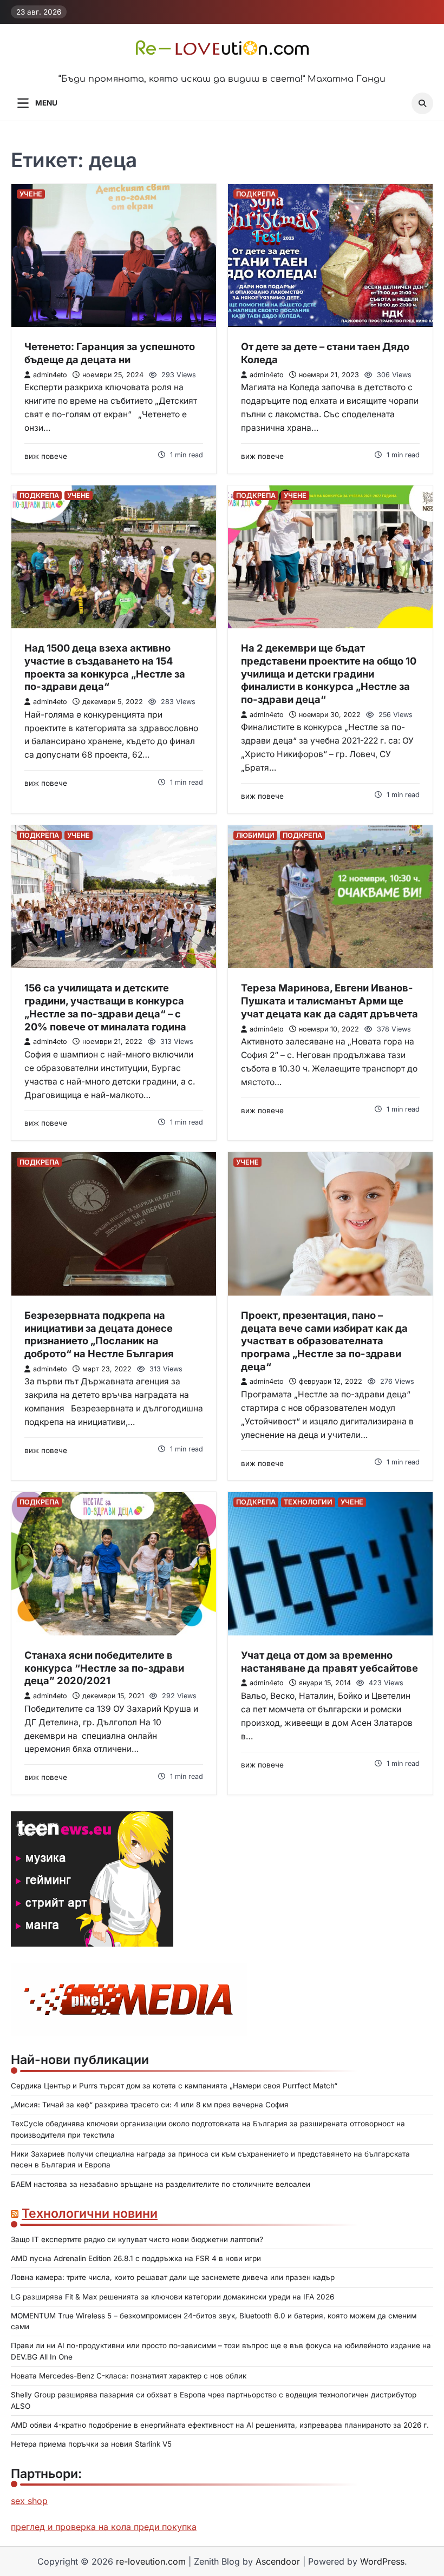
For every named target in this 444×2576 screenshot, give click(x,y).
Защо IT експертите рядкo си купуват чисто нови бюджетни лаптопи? (137, 2239)
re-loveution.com (151, 2561)
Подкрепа (256, 194)
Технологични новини (90, 2213)
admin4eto (50, 375)
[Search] (422, 103)
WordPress (382, 2561)
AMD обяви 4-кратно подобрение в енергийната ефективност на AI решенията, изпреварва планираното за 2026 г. (221, 2425)
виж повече (46, 456)
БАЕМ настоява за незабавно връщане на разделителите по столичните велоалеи (161, 2184)
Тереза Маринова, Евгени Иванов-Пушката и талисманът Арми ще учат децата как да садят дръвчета (329, 1000)
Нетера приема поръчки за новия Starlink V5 (91, 2444)
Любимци (255, 835)
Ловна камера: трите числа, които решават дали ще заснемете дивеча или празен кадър (173, 2277)
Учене (31, 194)
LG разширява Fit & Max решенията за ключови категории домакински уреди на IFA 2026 (172, 2297)
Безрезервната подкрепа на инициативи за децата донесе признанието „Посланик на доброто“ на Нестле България (99, 1334)
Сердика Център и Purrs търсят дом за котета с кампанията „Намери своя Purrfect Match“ (174, 2086)
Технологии (308, 1502)
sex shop (29, 2501)
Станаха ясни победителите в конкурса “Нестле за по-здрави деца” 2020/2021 (104, 1668)
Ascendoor (278, 2561)
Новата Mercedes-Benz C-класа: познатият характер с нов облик (129, 2376)
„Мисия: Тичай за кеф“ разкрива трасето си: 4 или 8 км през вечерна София (150, 2105)
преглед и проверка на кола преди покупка (104, 2527)
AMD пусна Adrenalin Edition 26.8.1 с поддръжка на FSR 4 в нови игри (136, 2258)
